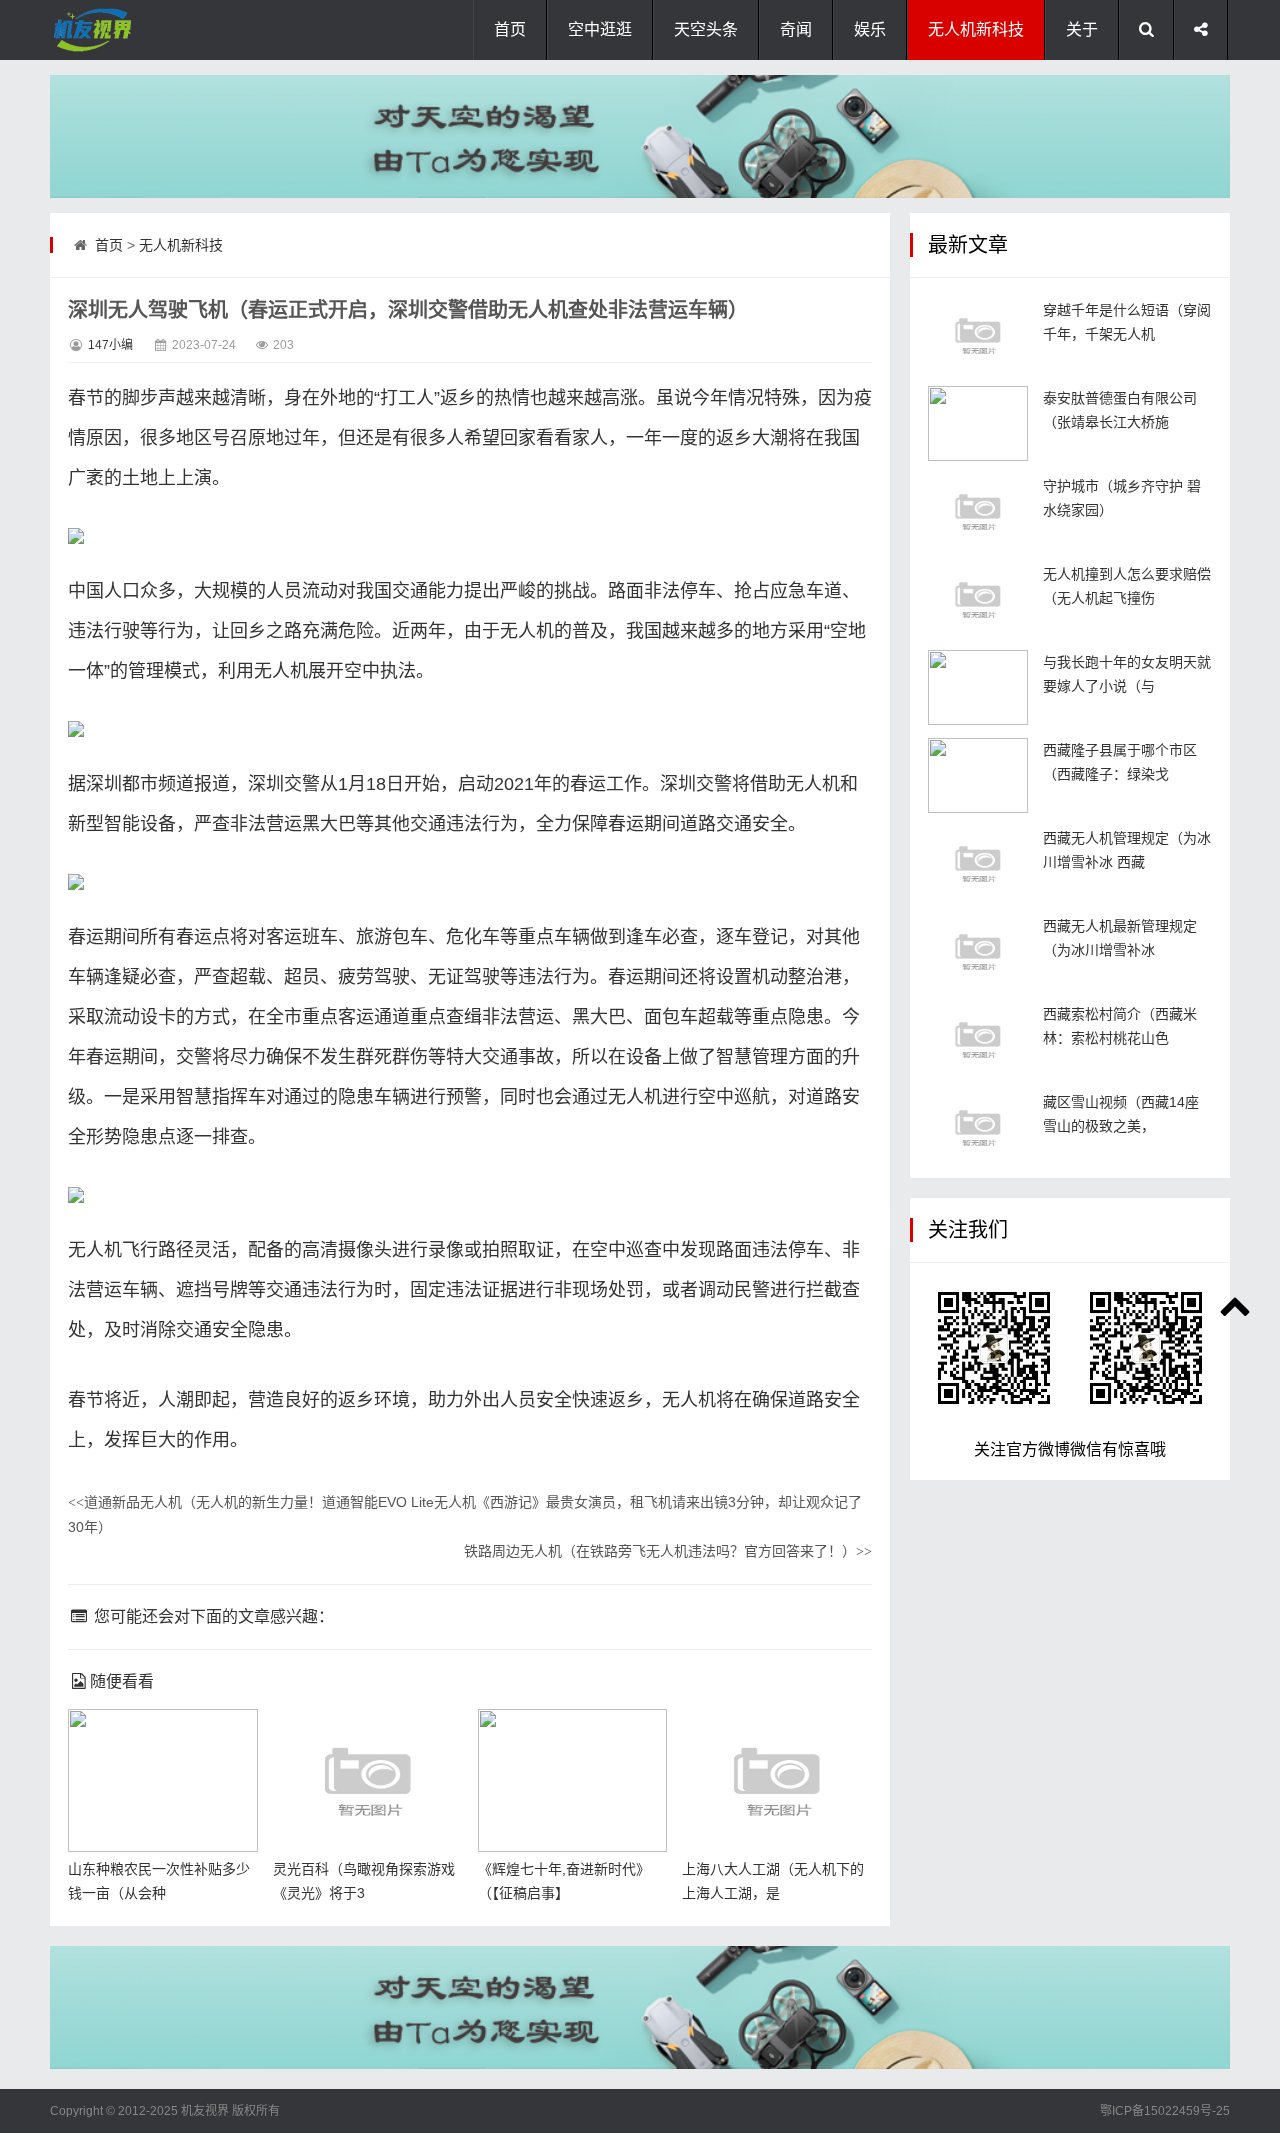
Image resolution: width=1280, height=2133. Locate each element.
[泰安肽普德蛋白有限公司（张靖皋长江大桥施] (978, 423)
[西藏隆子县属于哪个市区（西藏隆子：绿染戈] (978, 775)
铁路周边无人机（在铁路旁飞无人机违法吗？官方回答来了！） (668, 1551)
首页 (510, 29)
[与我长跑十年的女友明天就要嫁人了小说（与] (978, 687)
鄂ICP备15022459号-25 (1165, 2111)
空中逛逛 (600, 29)
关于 (1082, 29)
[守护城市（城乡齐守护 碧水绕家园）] (978, 511)
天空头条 (706, 29)
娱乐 (870, 29)
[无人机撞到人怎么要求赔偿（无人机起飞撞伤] (978, 599)
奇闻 (796, 29)
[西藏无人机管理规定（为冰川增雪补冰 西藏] (978, 863)
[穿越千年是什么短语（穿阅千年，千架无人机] (978, 335)
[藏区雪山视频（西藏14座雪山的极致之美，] (978, 1127)
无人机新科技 (976, 29)
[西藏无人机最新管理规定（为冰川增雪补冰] (978, 951)
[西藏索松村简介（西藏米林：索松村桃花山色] (978, 1039)
